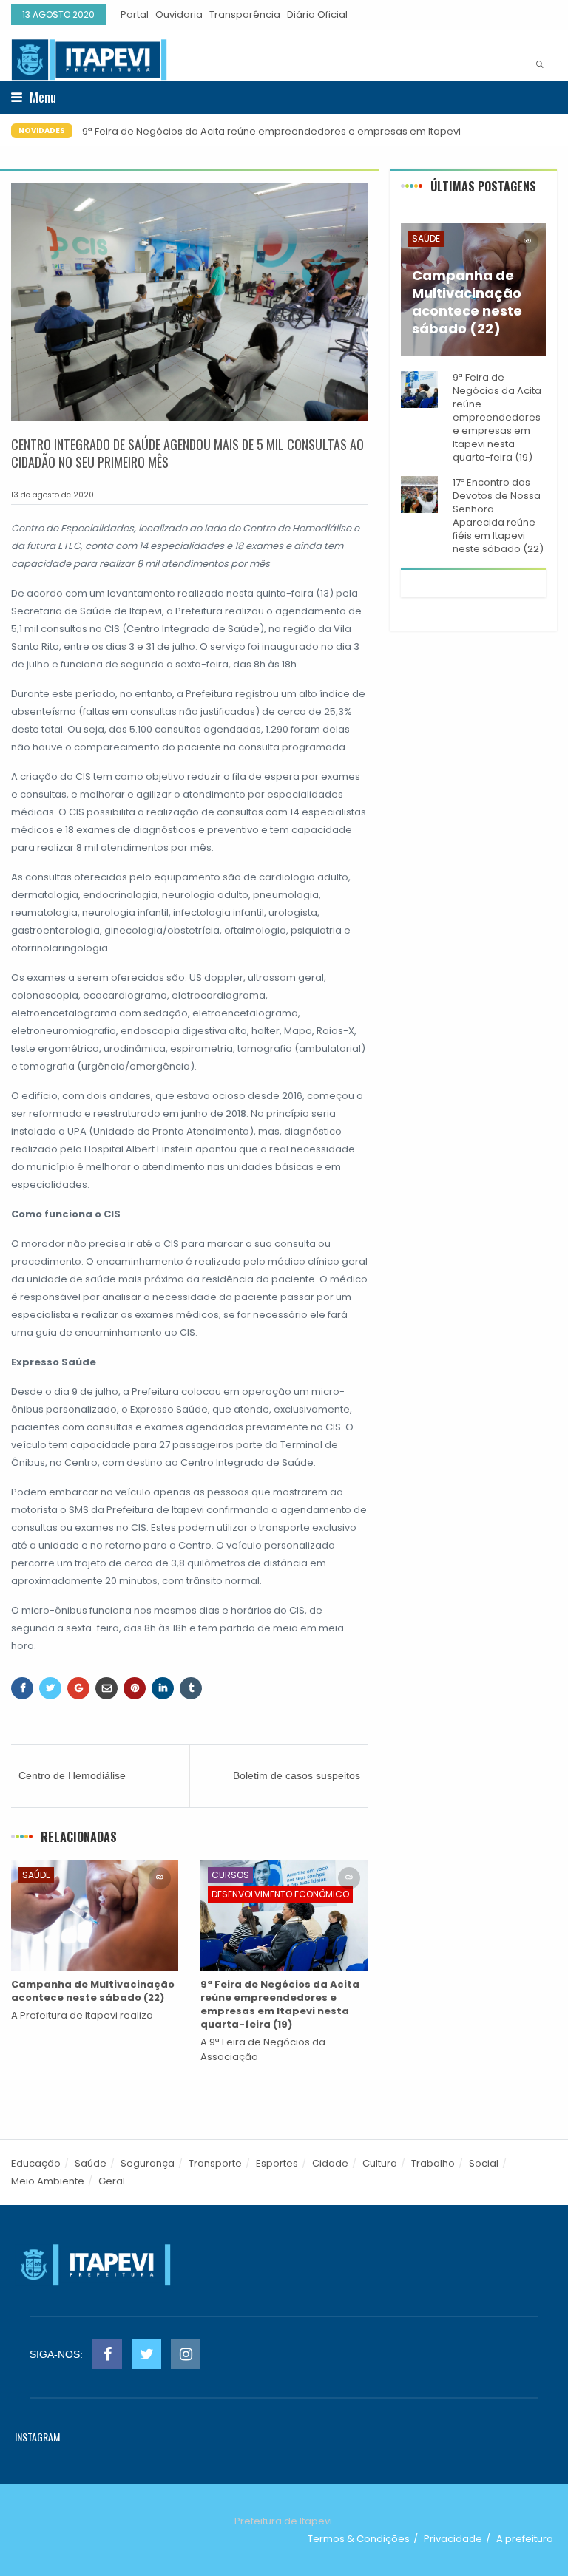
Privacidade (453, 2539)
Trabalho (433, 2163)
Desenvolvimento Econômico (280, 1894)
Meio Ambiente (48, 2181)
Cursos (230, 1875)
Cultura (380, 2163)
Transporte (215, 2163)
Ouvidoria (179, 14)
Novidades (42, 130)
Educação (36, 2163)
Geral (112, 2181)
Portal (135, 14)
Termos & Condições (359, 2539)
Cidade (330, 2163)
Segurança (148, 2163)
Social (484, 2163)
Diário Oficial (317, 14)
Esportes (277, 2163)
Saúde (36, 1875)
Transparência (245, 14)
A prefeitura (525, 2539)
